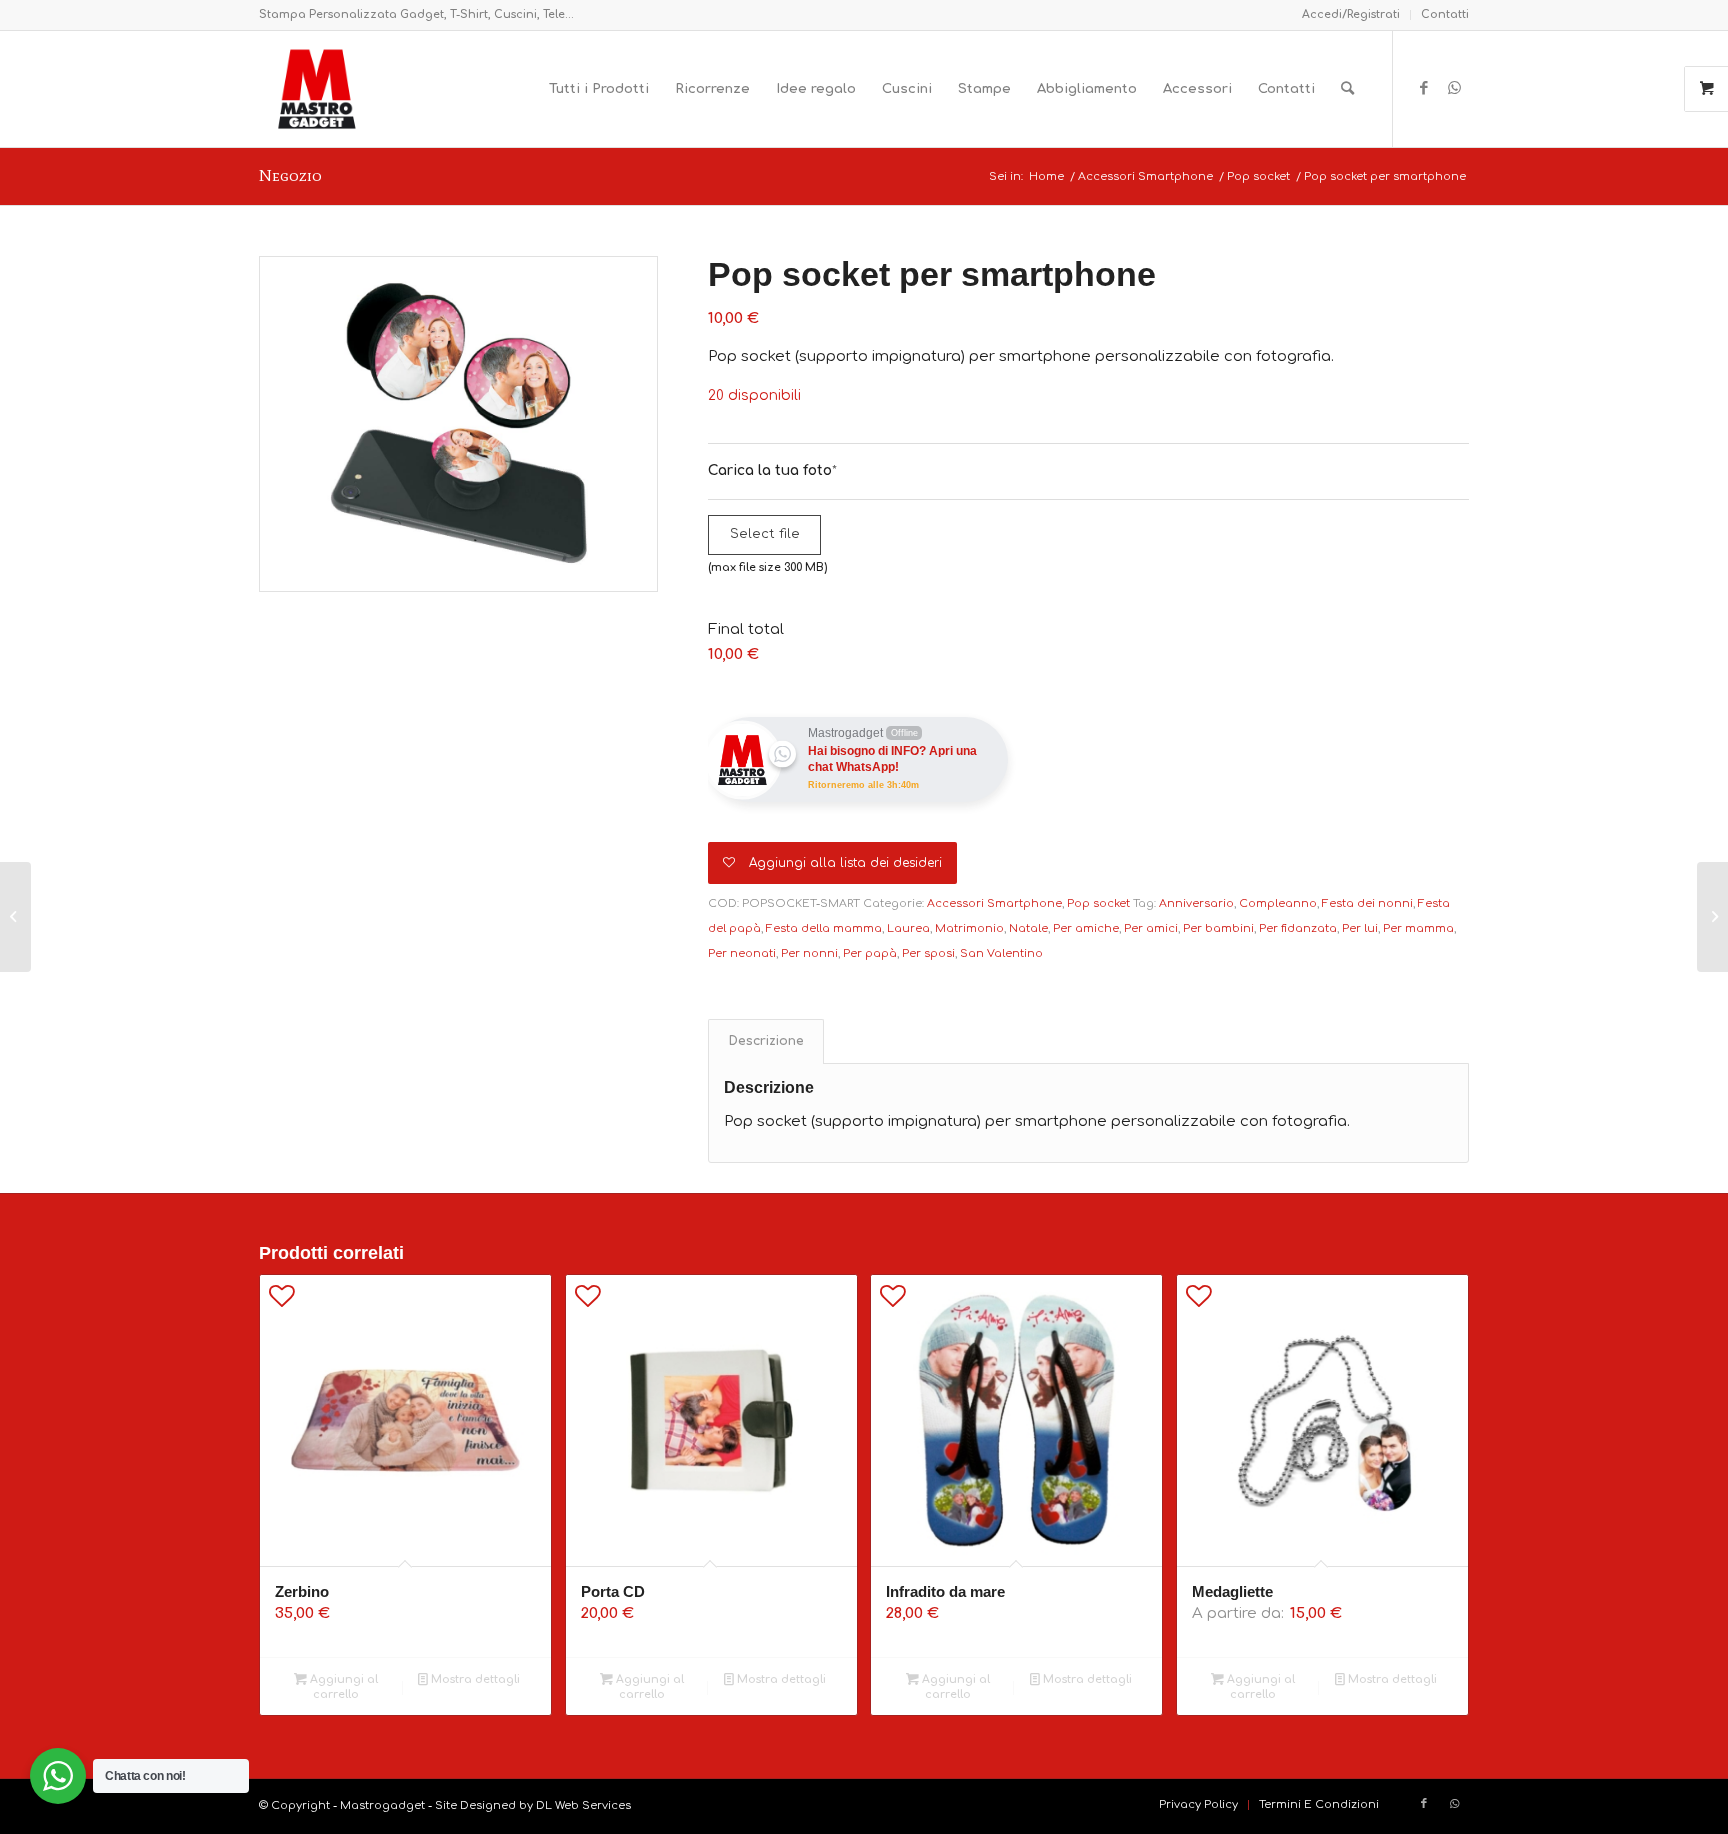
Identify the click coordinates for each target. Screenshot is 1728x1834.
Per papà (870, 953)
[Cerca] (1347, 89)
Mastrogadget (382, 1805)
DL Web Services (583, 1805)
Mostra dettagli (474, 1679)
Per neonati (742, 953)
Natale (1028, 928)
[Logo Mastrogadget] (317, 89)
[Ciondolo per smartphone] (1712, 917)
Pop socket (1098, 903)
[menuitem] (1351, 15)
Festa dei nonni (1367, 903)
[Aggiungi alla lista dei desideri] (282, 1301)
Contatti (1445, 14)
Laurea (908, 928)
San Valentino (1001, 953)
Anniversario (1196, 903)
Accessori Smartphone (994, 903)
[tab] (766, 1041)
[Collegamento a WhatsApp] (1454, 88)
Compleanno (1278, 903)
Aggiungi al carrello (342, 1687)
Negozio (290, 175)
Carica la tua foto (772, 470)
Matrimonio (969, 928)
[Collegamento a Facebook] (1424, 88)
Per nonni (809, 953)
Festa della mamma (824, 928)
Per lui (1360, 928)
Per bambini (1218, 928)
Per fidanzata (1298, 928)
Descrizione (766, 1041)
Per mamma (1418, 928)
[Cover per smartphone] (15, 917)
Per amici (1151, 928)
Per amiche (1086, 928)
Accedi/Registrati (1351, 14)
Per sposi (928, 953)
